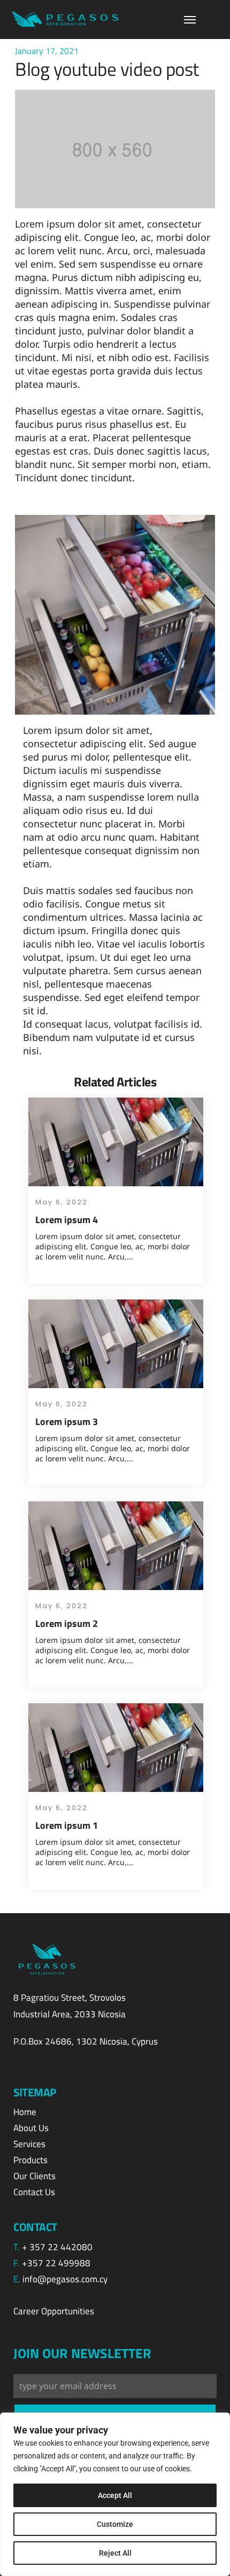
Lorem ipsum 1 (67, 1825)
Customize (115, 2524)
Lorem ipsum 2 (67, 1623)
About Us (31, 2128)
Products (30, 2160)
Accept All (115, 2495)
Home (25, 2112)
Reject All (115, 2553)
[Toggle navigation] (190, 20)
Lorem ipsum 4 (67, 1220)
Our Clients (34, 2176)
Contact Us (34, 2192)
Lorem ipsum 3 (67, 1422)
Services (29, 2144)
